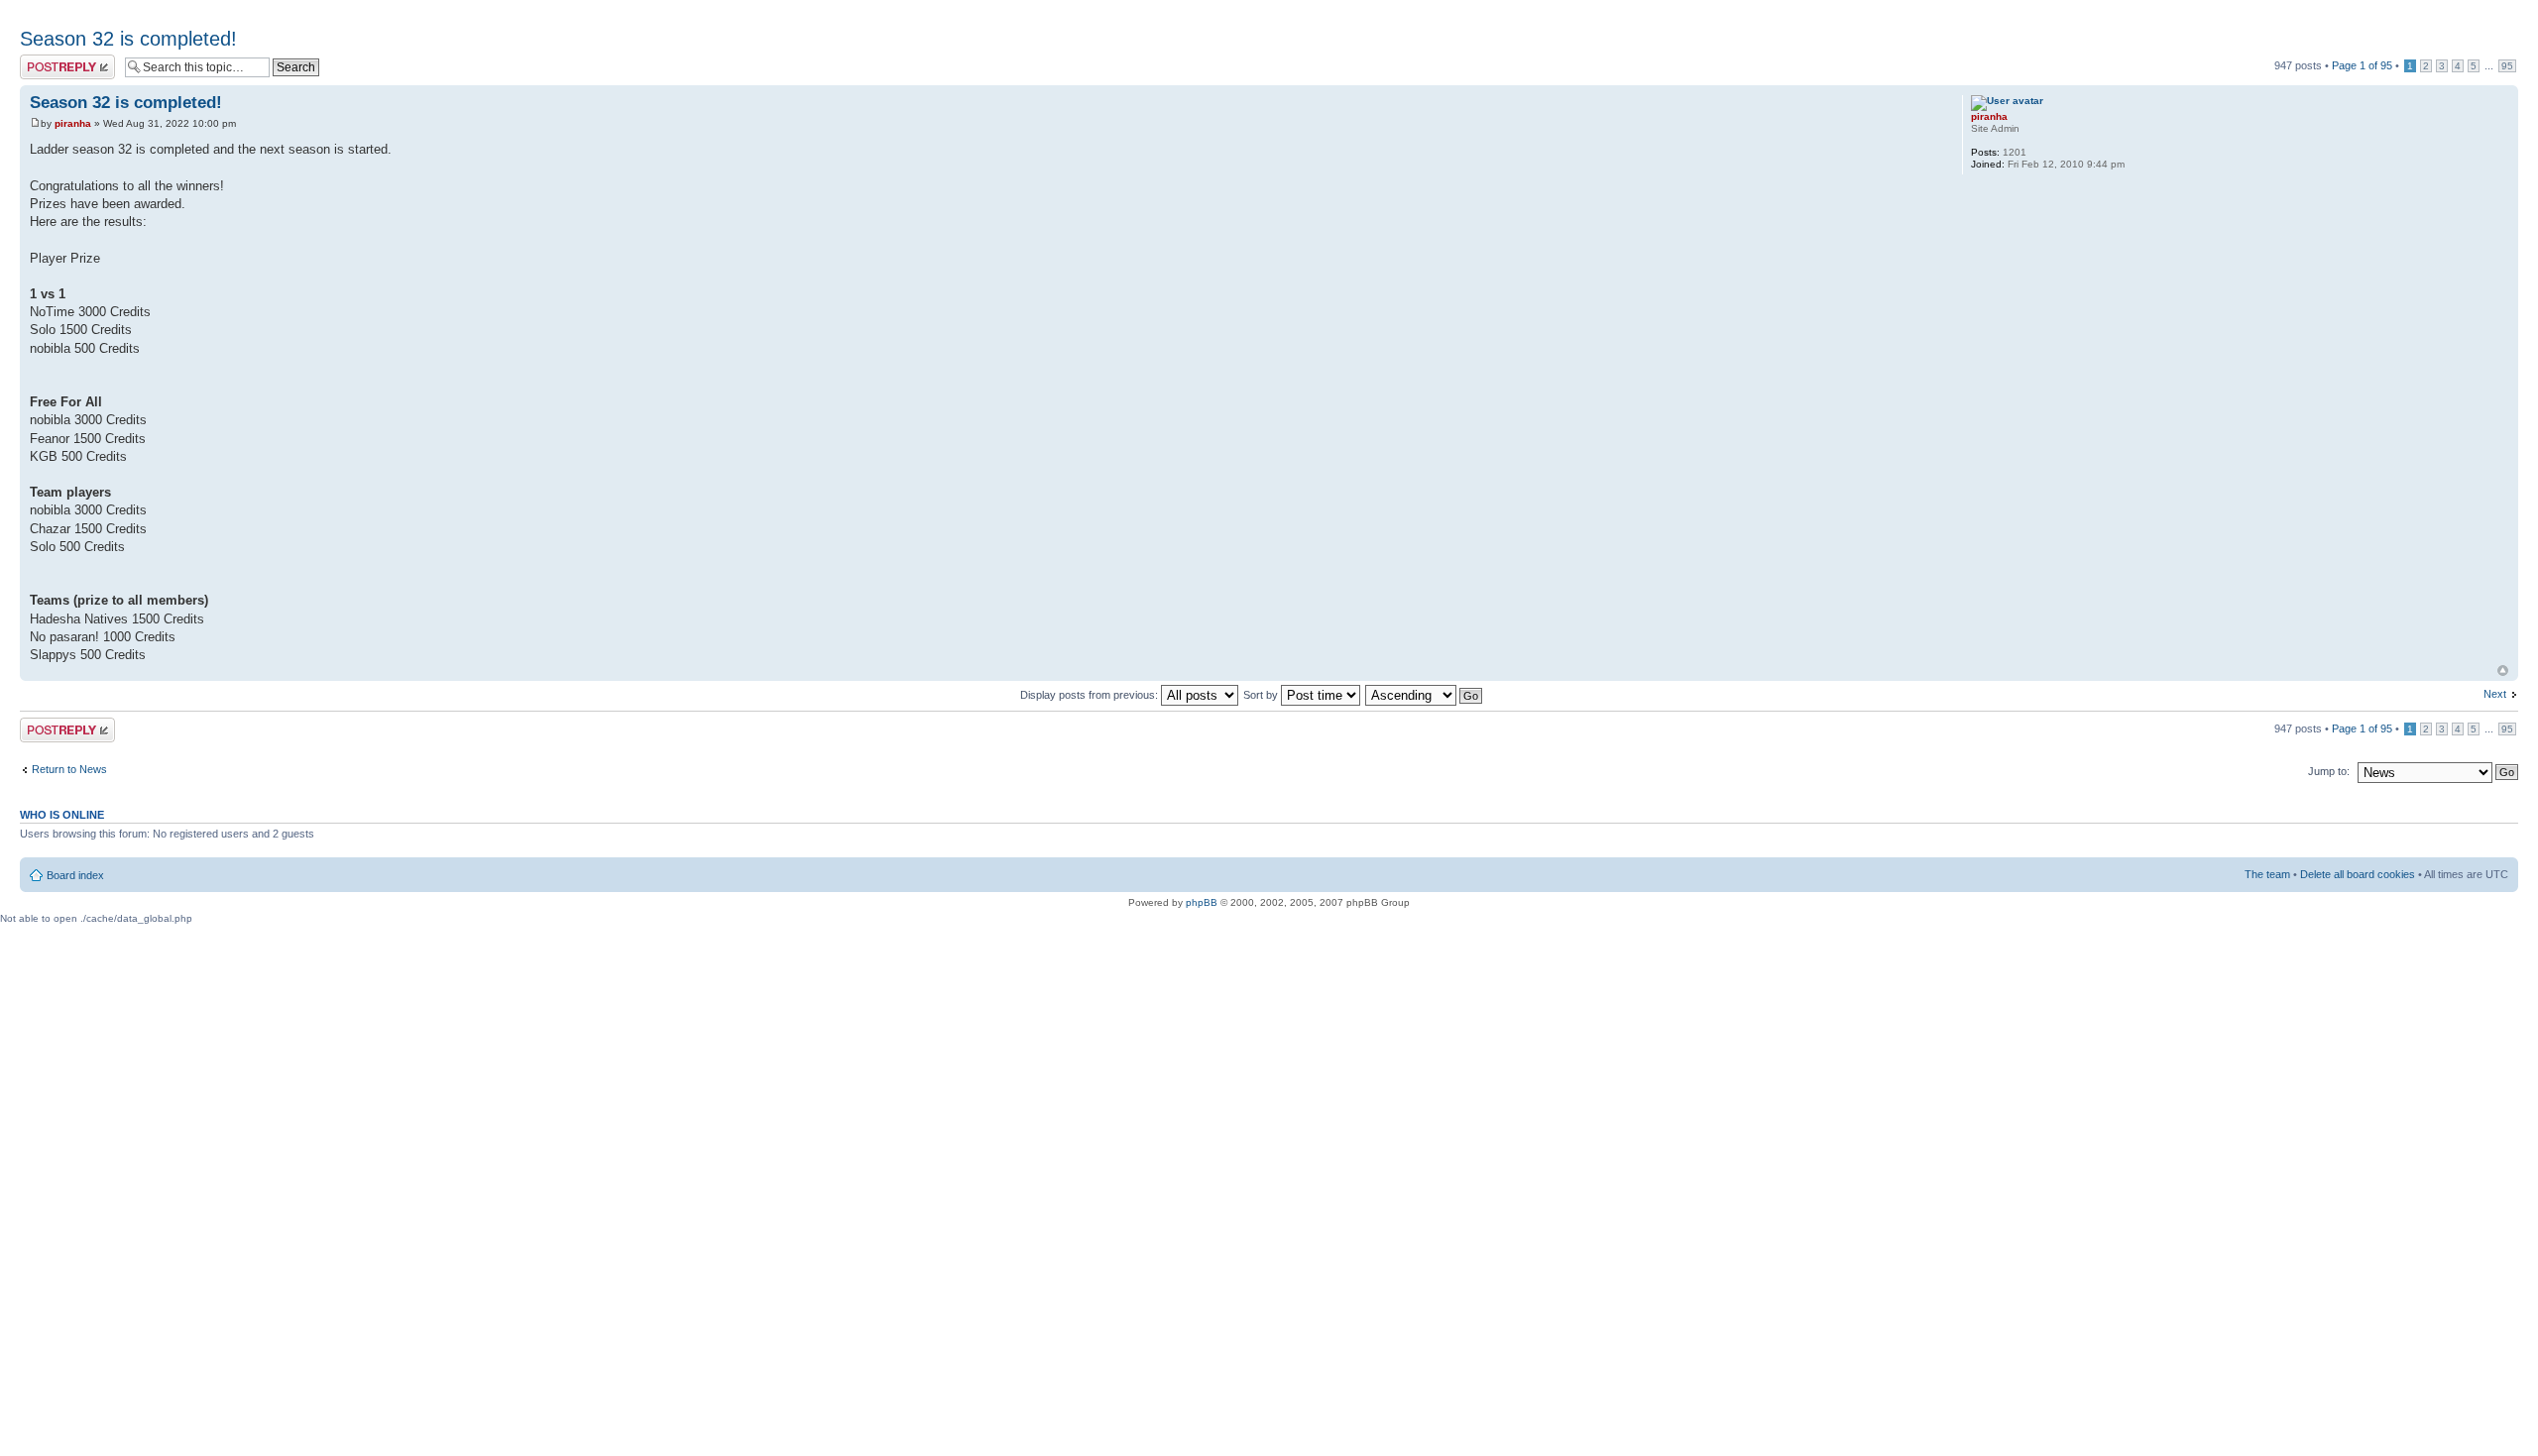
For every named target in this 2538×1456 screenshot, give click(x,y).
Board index (75, 875)
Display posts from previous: (1091, 695)
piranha (73, 123)
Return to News (69, 769)
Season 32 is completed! (128, 39)
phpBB (1202, 902)
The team (2267, 874)
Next (2495, 694)
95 (2507, 66)
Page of (2362, 65)
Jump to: (2329, 771)
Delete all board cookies (2358, 874)
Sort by (1262, 695)
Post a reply (49, 60)
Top (2503, 671)
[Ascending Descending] (1425, 695)
